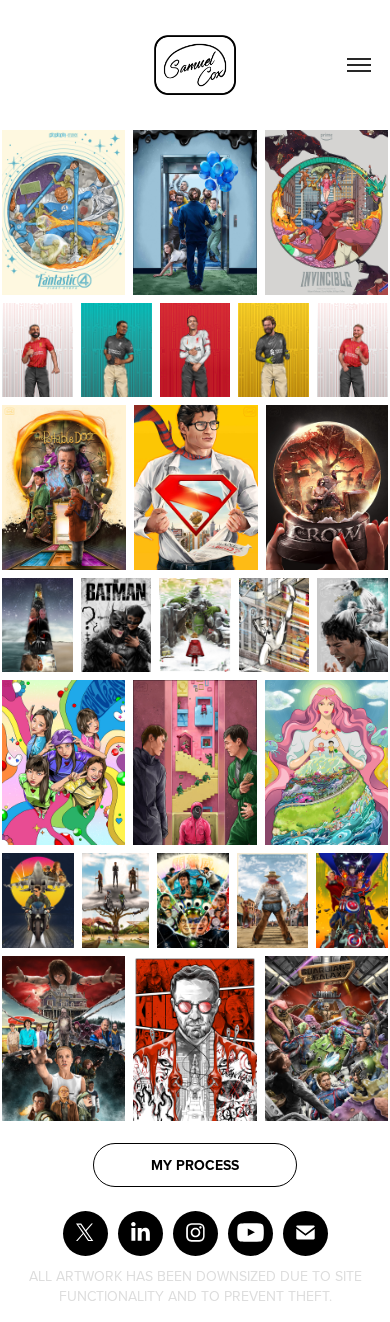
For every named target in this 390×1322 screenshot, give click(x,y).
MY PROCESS (195, 1165)
